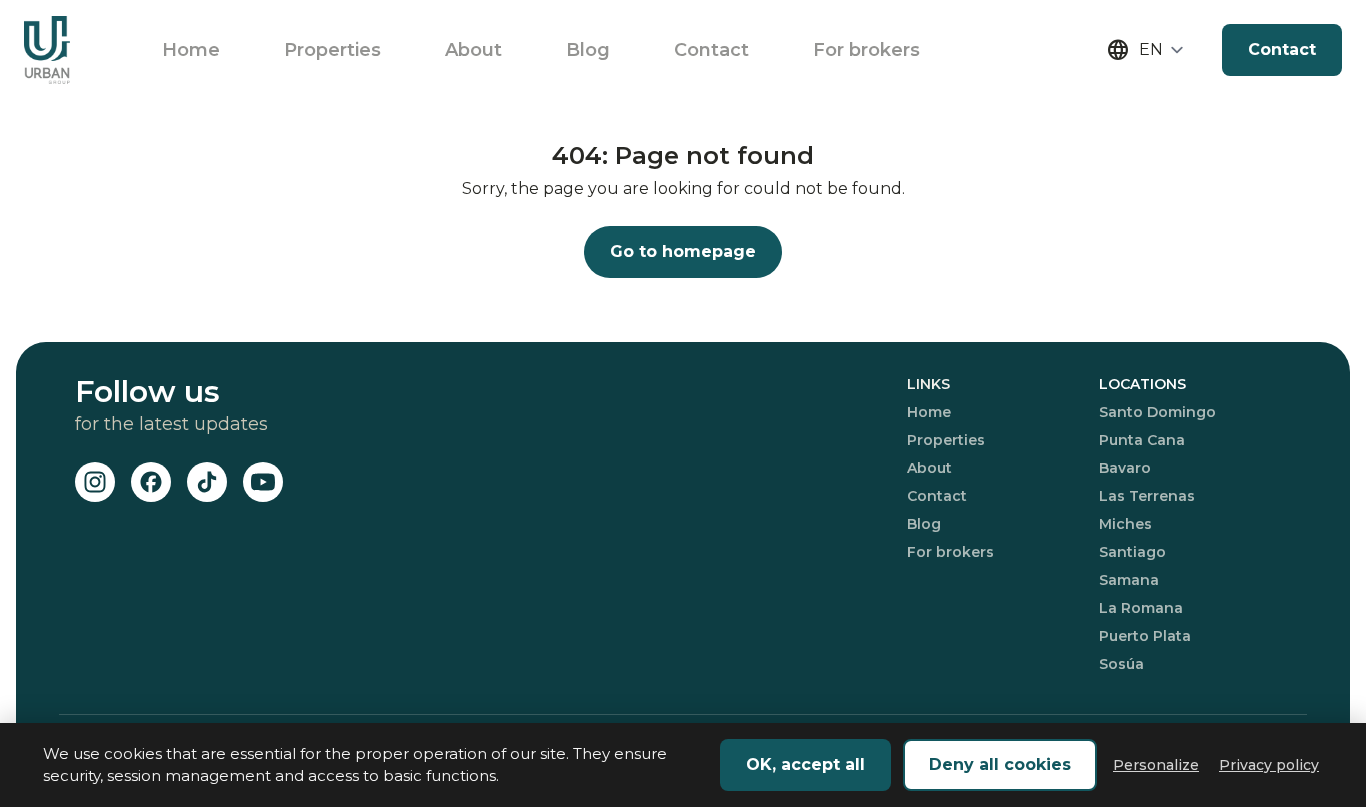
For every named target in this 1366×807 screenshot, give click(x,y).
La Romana (1141, 608)
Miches (1125, 524)
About (473, 50)
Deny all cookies (1000, 764)
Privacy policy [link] (1269, 765)
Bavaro (1125, 468)
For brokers (866, 50)
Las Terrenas (1147, 496)
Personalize (1156, 765)
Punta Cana (1142, 440)
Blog (588, 50)
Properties (332, 50)
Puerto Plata (1145, 636)
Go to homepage (683, 251)
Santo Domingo (1157, 412)
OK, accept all (805, 764)
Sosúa (1121, 664)
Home (191, 50)
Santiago (1132, 552)
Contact (711, 50)
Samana (1129, 580)
